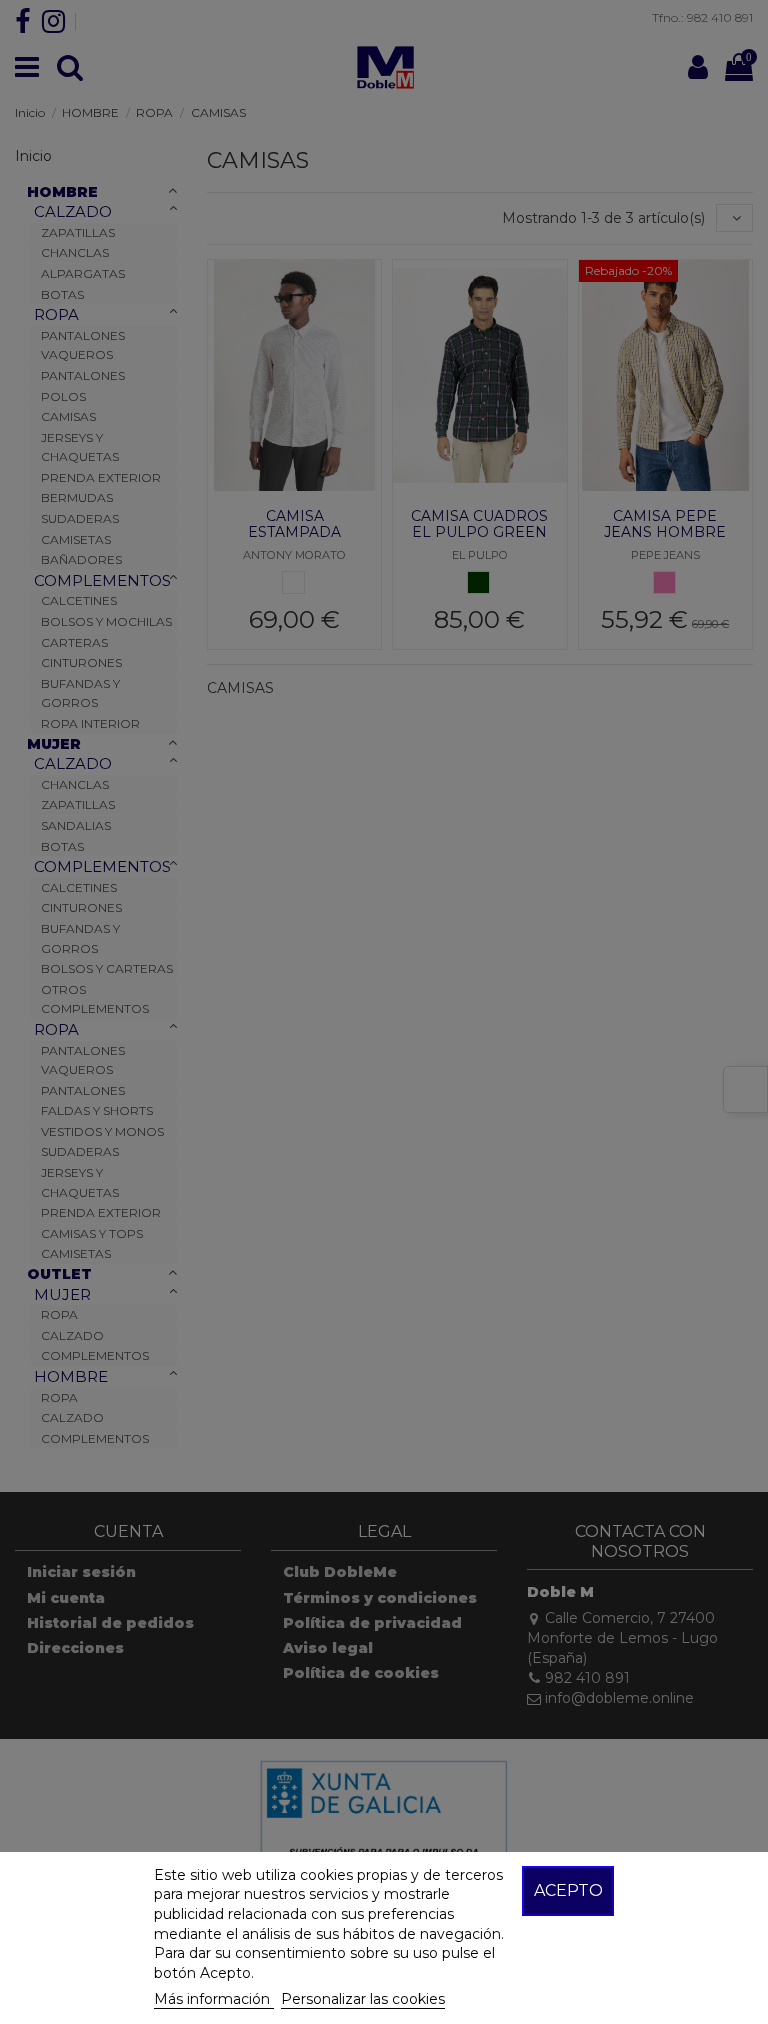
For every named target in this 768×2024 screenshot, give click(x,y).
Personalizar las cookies (363, 1999)
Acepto (568, 1890)
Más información (214, 1999)
